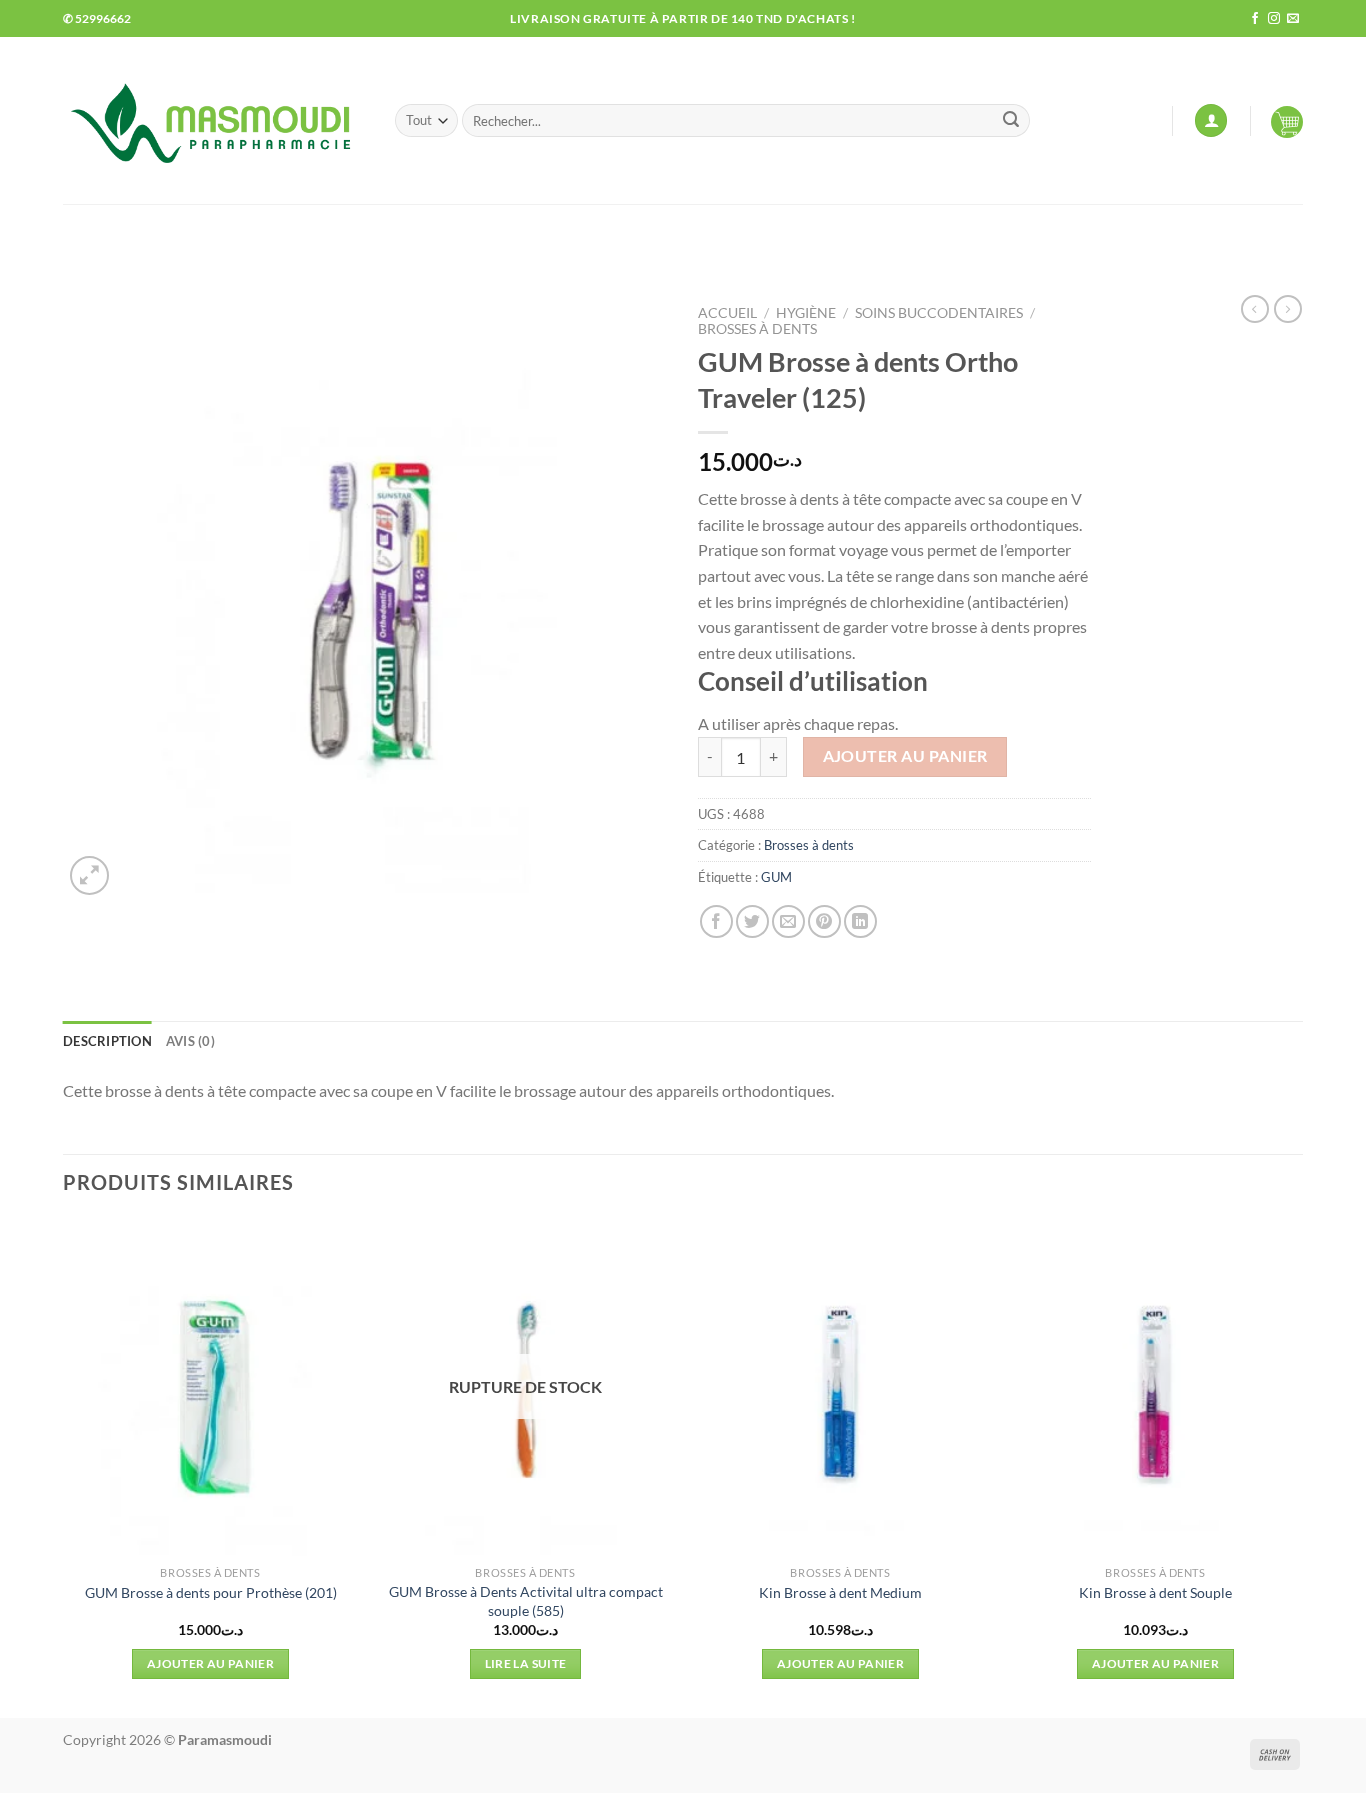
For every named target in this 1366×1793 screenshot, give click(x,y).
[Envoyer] (1011, 121)
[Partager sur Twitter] (752, 921)
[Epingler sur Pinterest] (824, 921)
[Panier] (1287, 121)
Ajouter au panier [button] (210, 1663)
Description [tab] (107, 1041)
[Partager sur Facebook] (716, 921)
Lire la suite (526, 1663)
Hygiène (806, 313)
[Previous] (64, 1466)
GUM (776, 877)
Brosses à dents (757, 329)
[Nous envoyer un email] (1293, 19)
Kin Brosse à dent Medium (840, 1592)
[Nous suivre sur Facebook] (1255, 19)
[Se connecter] (1211, 120)
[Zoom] (89, 875)
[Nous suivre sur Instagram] (1274, 19)
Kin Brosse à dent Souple (1155, 1592)
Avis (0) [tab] (190, 1041)
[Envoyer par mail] (788, 921)
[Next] (1302, 1466)
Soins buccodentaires (939, 313)
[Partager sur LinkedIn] (860, 921)
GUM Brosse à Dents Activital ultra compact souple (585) (526, 1601)
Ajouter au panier (905, 756)
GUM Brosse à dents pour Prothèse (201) (211, 1592)
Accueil (727, 313)
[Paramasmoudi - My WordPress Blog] (214, 120)
